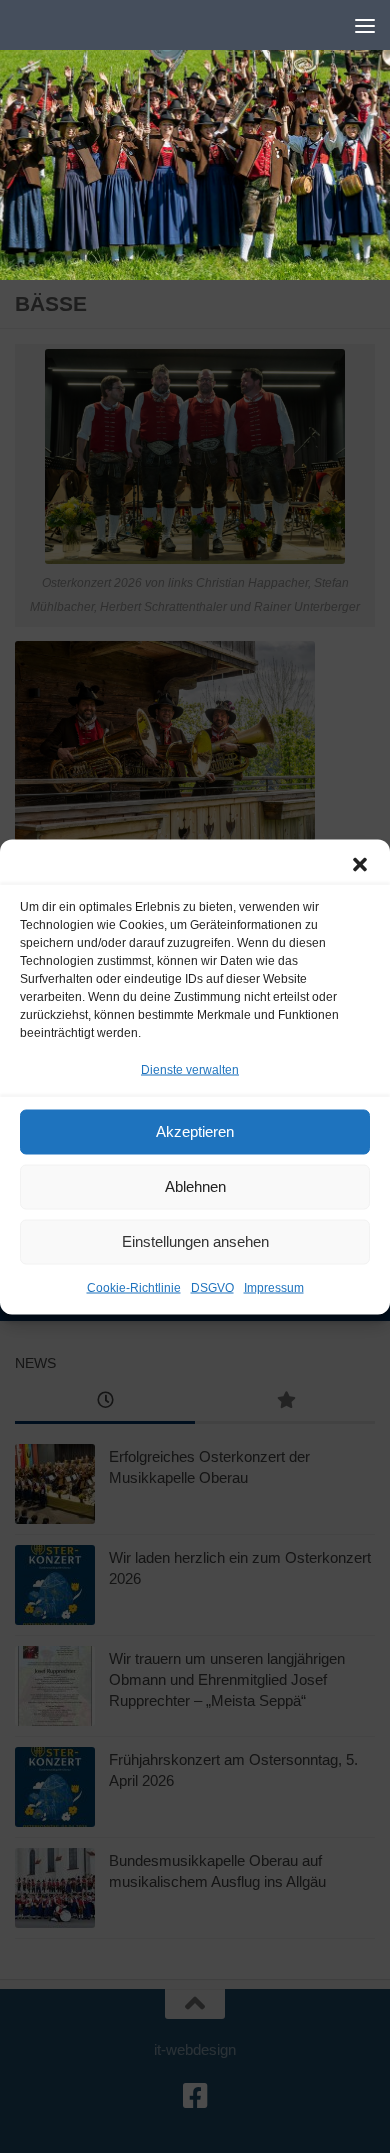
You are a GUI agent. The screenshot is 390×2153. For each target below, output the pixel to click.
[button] (360, 864)
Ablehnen (195, 1186)
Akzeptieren (195, 1131)
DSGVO (212, 1287)
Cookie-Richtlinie (134, 1287)
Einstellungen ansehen (195, 1241)
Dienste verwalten (190, 1069)
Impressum (274, 1287)
